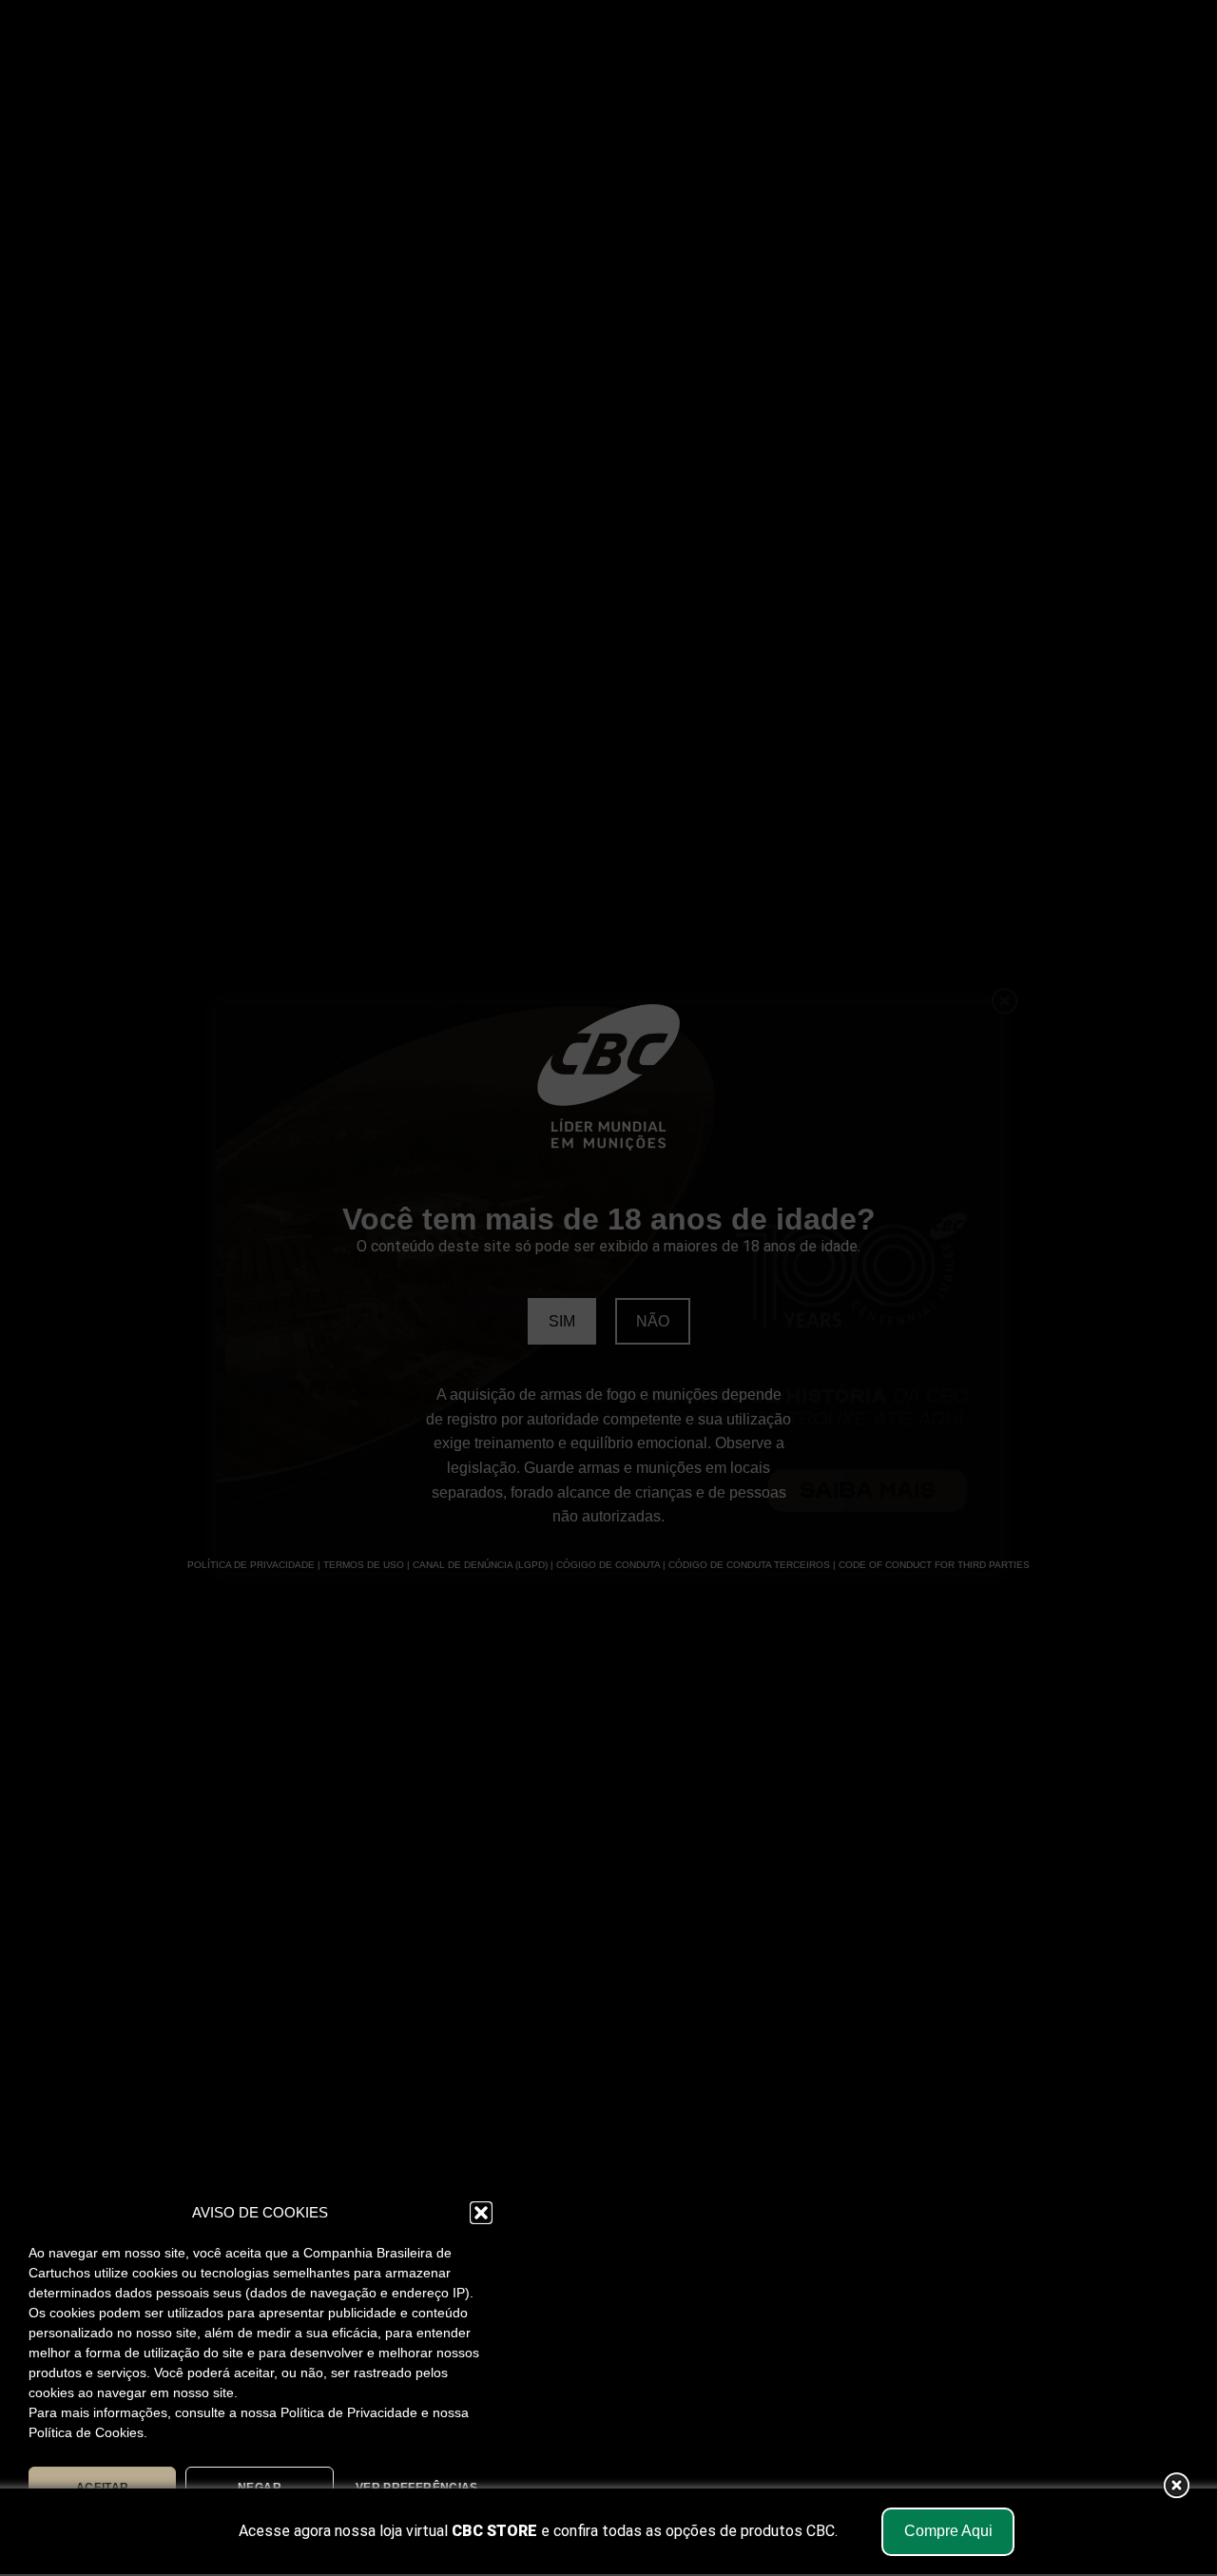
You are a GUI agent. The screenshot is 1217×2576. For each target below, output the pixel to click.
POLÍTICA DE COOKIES (164, 2531)
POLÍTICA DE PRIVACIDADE (333, 2531)
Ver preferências (417, 2488)
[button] (481, 2213)
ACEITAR (103, 2488)
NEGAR (260, 2488)
